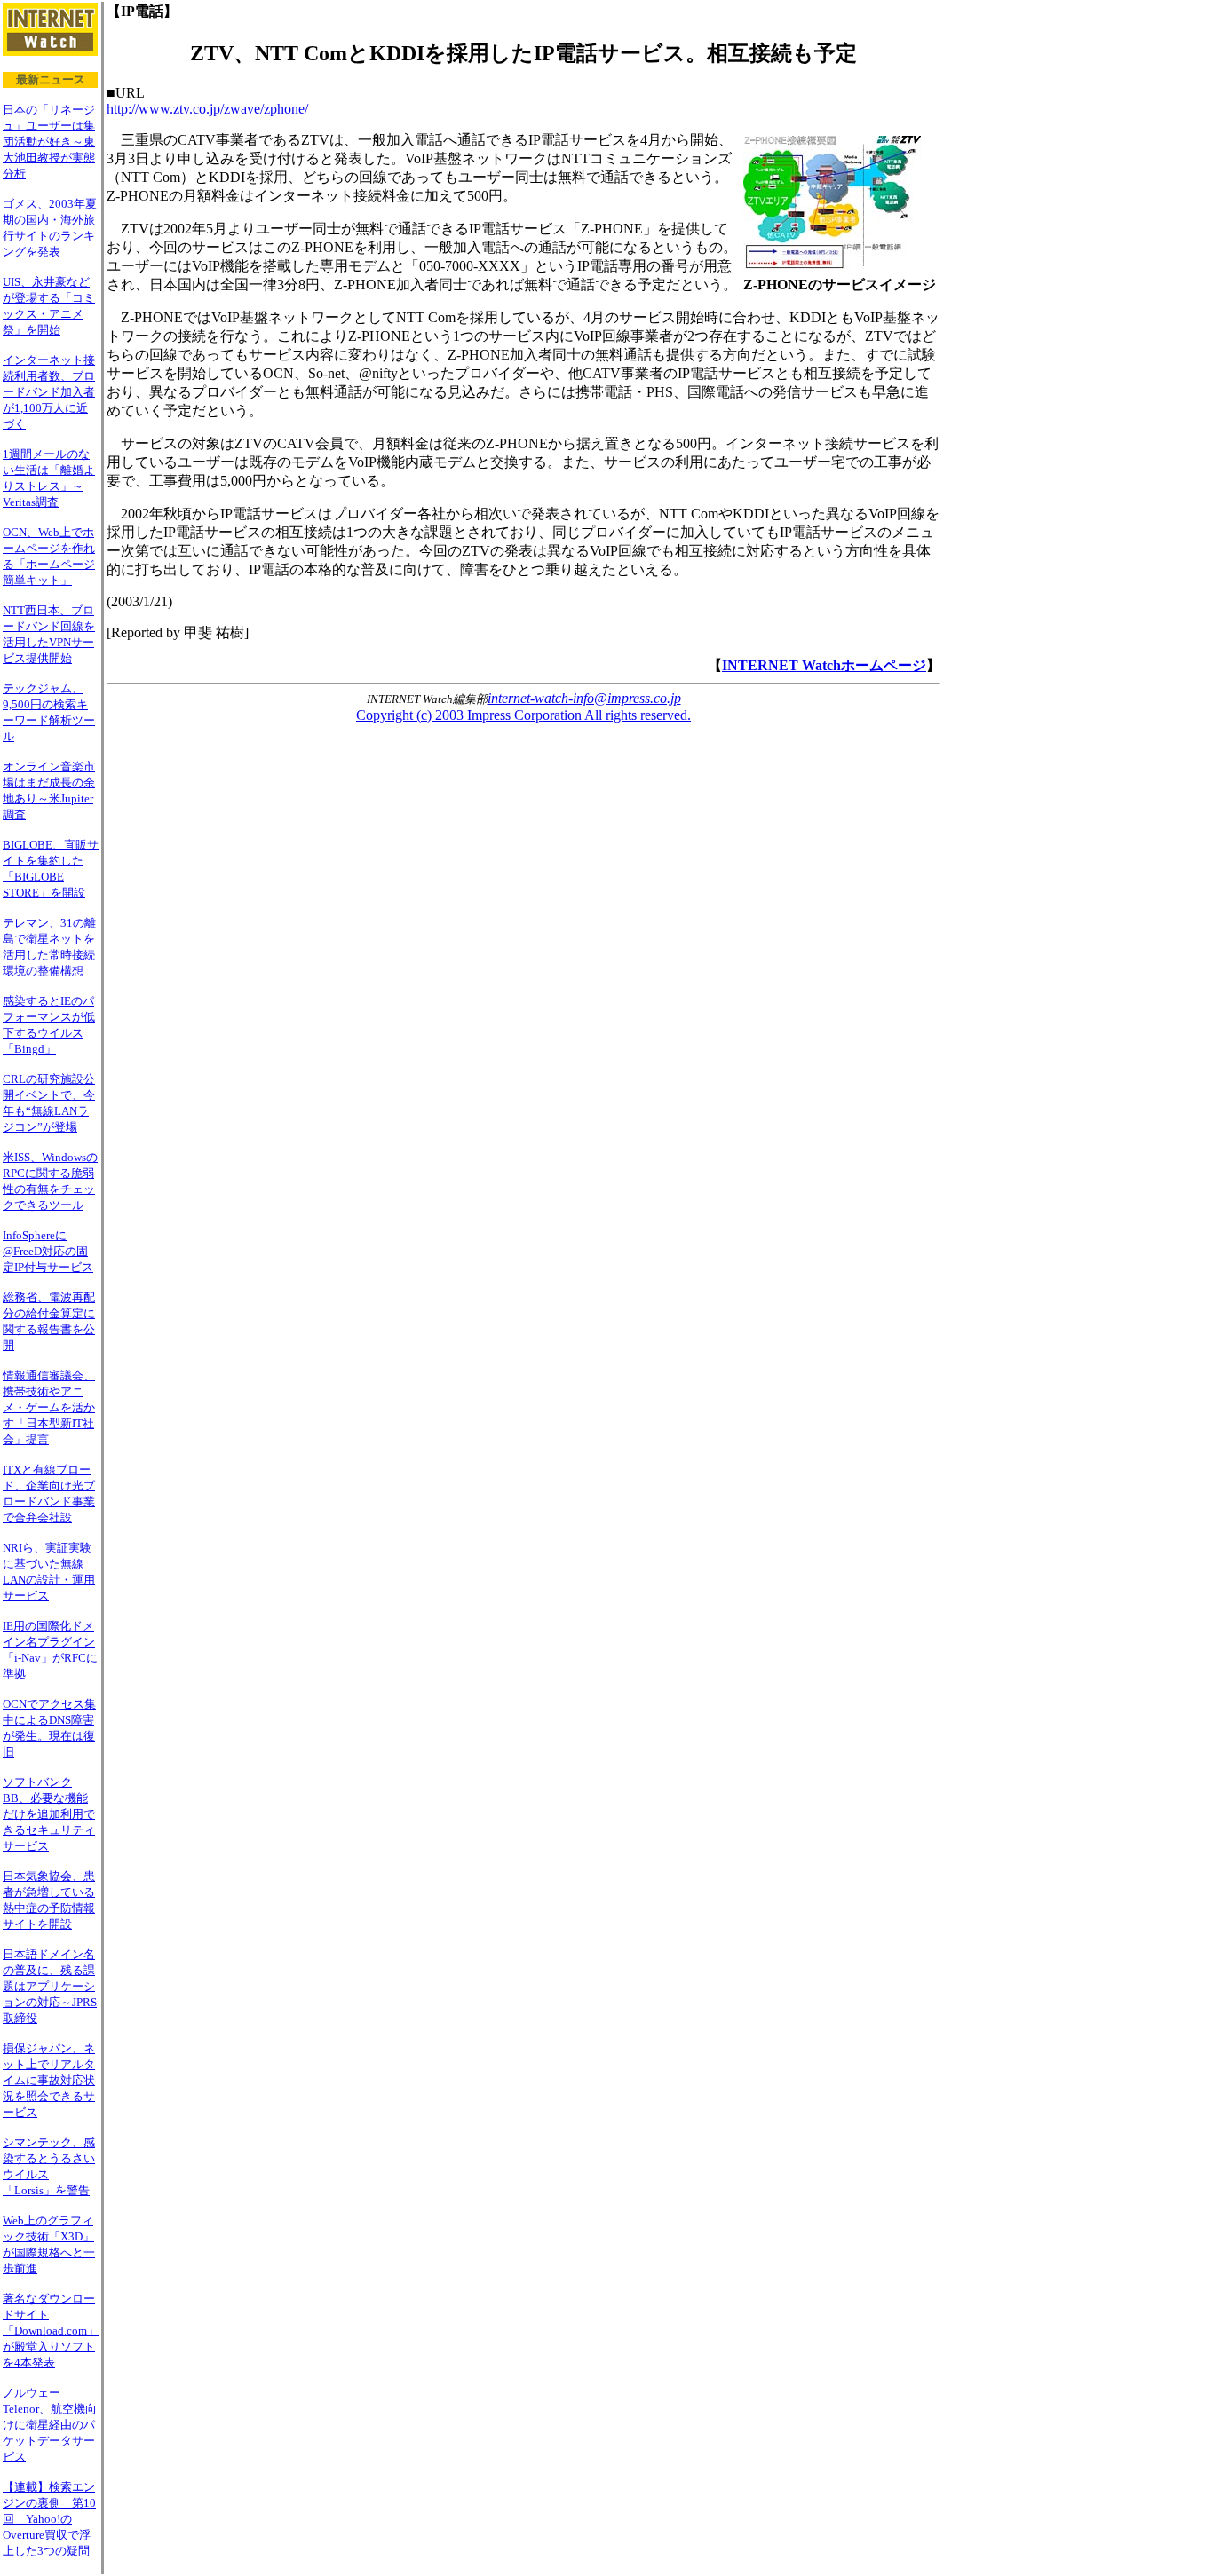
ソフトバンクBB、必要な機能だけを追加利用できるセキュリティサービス (49, 1814)
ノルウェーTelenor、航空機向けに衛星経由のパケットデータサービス (50, 2425)
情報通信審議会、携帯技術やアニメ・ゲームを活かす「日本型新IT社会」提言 (49, 1407)
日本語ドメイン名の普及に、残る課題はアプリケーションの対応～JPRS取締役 (50, 1986)
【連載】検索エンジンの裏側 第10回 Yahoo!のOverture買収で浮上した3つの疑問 (49, 2519)
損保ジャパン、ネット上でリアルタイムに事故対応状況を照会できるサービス (49, 2080)
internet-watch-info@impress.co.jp (584, 698)
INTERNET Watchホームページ (824, 665)
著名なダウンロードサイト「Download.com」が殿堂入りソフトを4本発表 (51, 2331)
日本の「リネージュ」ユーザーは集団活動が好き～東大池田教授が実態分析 (49, 142)
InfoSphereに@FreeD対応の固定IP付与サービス (48, 1251)
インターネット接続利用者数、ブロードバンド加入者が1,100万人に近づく (49, 392)
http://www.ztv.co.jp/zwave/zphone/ (207, 109)
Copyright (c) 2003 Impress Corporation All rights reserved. (523, 715)
